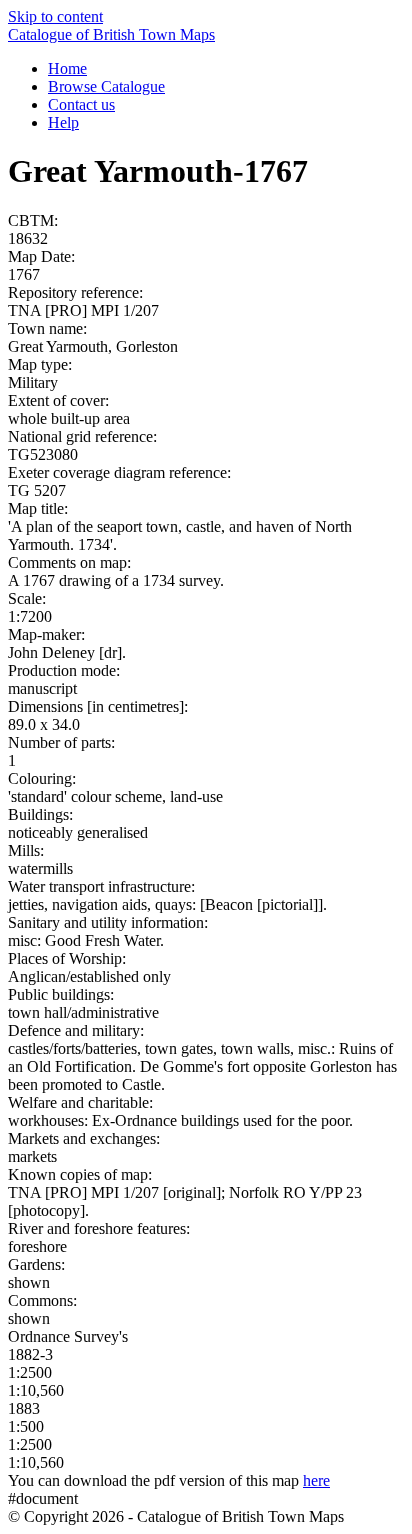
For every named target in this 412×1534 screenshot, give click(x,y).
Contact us (81, 104)
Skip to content (55, 16)
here (316, 1480)
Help (63, 122)
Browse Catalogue (106, 86)
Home (67, 68)
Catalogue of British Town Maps (111, 34)
